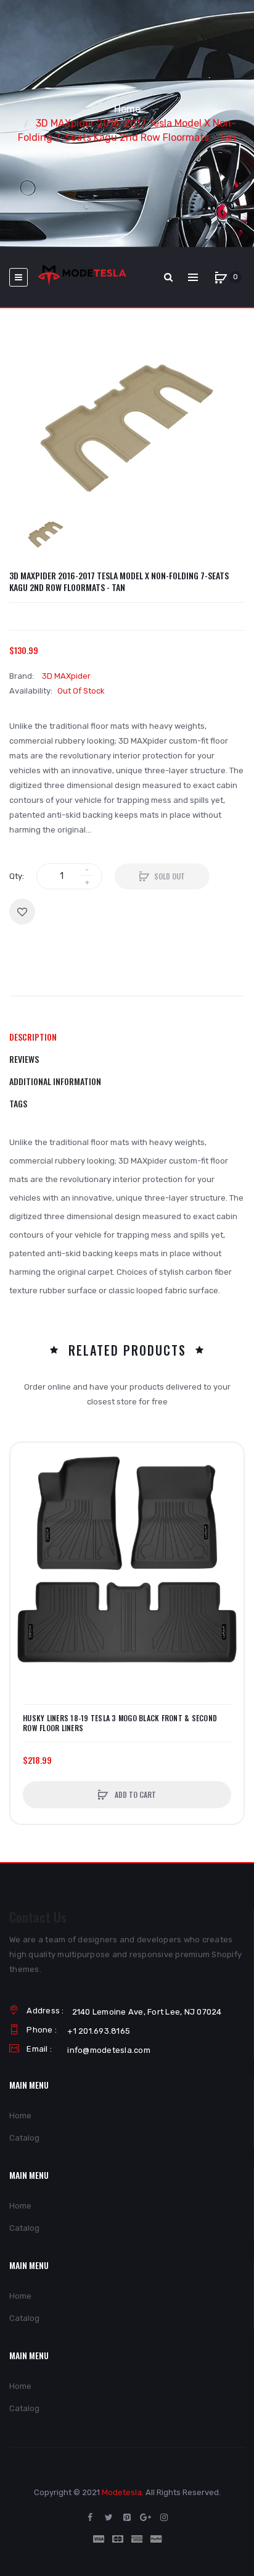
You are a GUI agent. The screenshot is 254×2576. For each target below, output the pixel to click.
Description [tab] (33, 1037)
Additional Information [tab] (55, 1081)
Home (127, 109)
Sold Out (170, 876)
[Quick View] (26, 1505)
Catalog (24, 2138)
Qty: (17, 876)
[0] (221, 277)
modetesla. (123, 2492)
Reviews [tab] (24, 1059)
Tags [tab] (18, 1103)
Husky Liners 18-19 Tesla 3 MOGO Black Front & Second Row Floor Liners (120, 1723)
